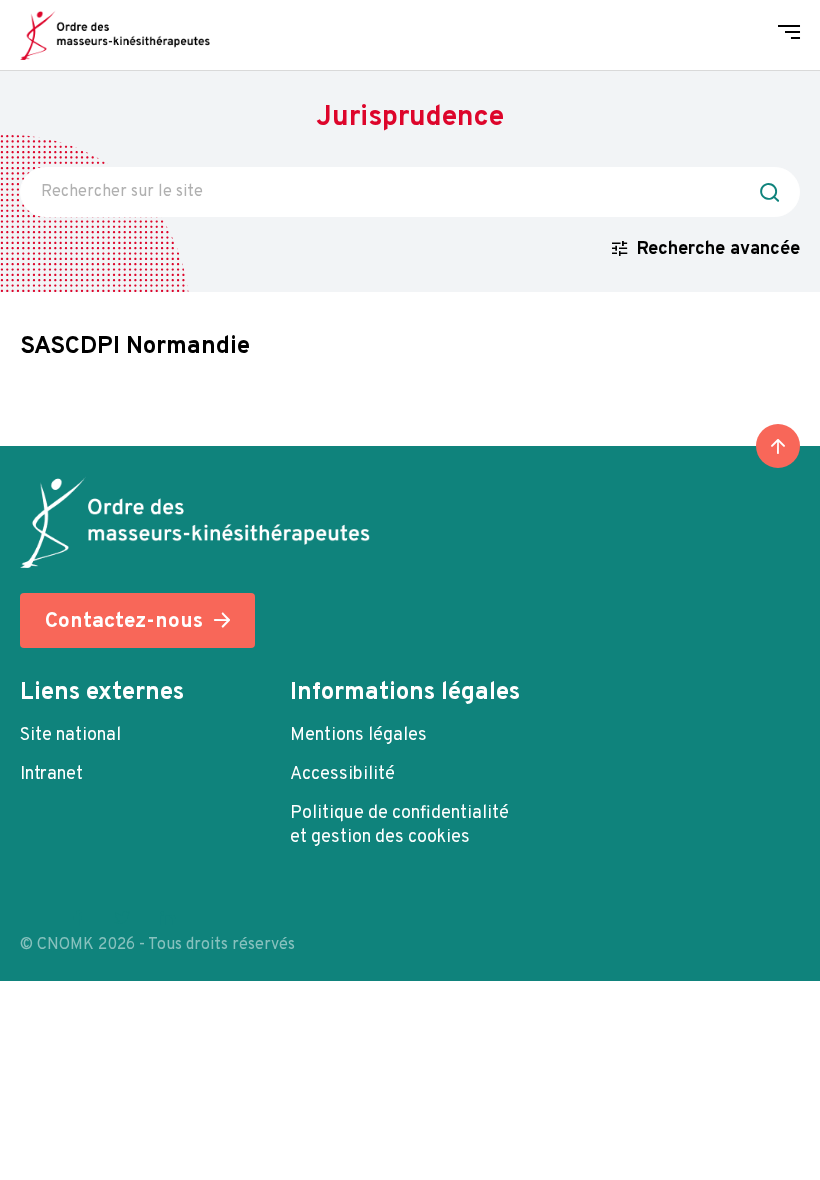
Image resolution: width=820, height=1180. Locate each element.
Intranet (51, 774)
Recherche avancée (718, 249)
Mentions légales (358, 735)
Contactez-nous (124, 621)
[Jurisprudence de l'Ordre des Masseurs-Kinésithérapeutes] (115, 35)
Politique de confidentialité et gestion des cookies (399, 825)
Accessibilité (342, 774)
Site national (70, 735)
